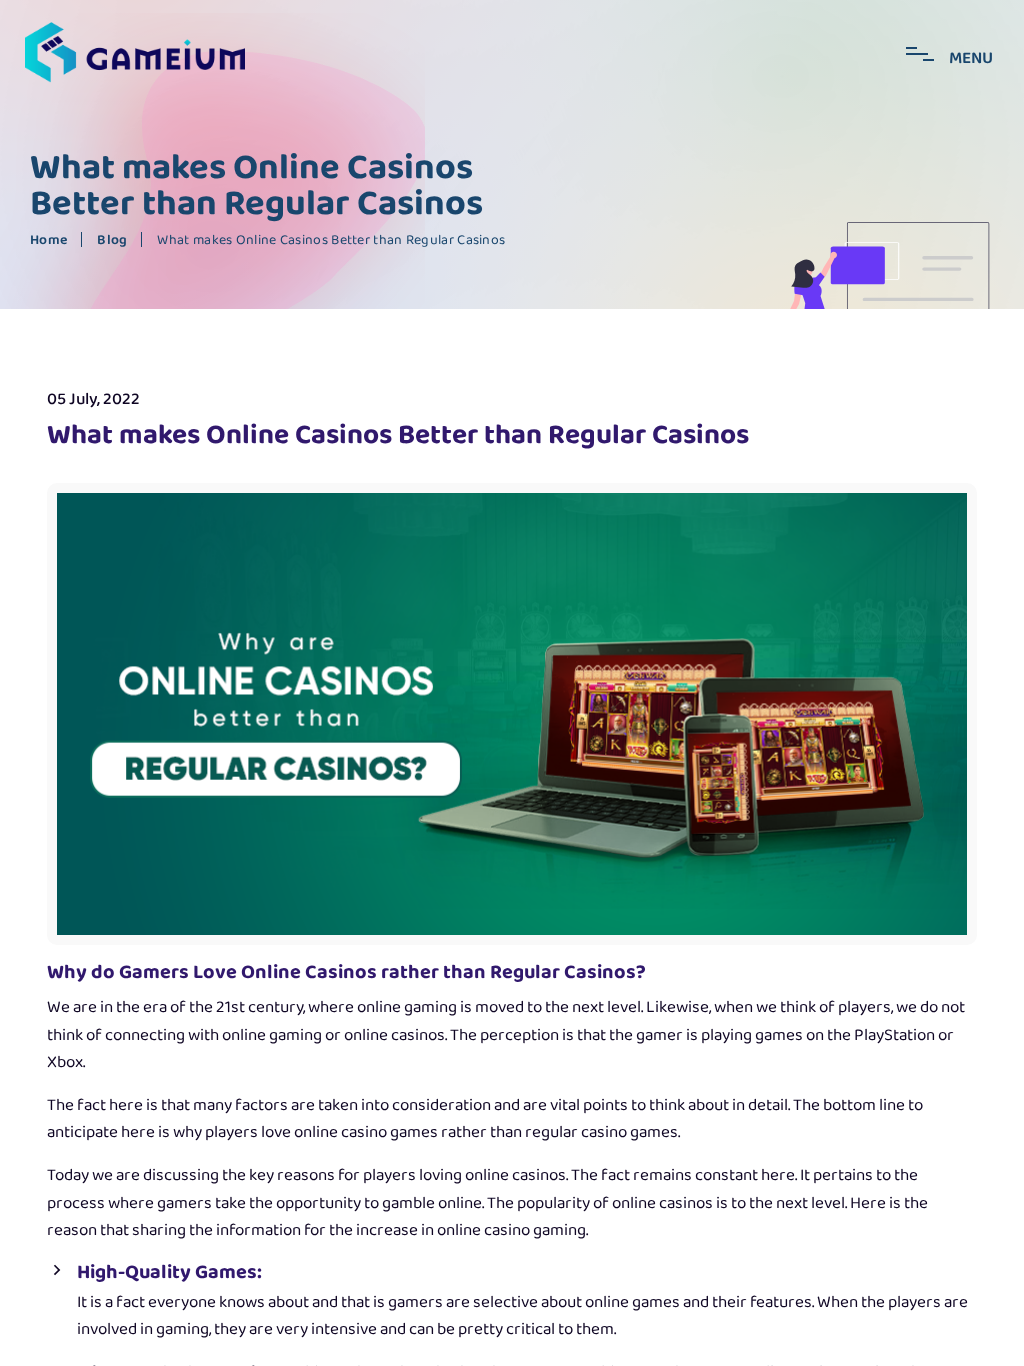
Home (48, 240)
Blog (112, 240)
